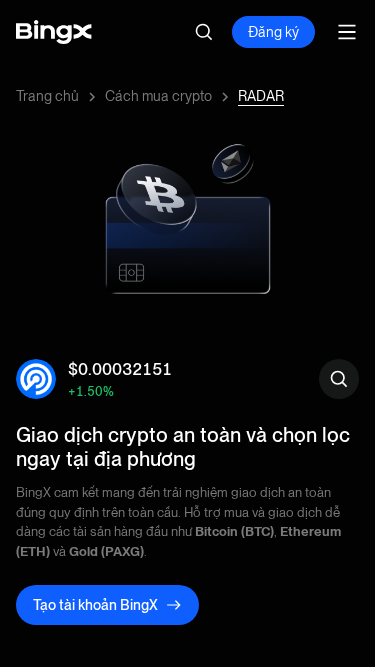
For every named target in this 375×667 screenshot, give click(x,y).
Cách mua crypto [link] (158, 96)
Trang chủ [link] (47, 96)
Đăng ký (273, 32)
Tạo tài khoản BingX (95, 605)
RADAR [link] (261, 96)
